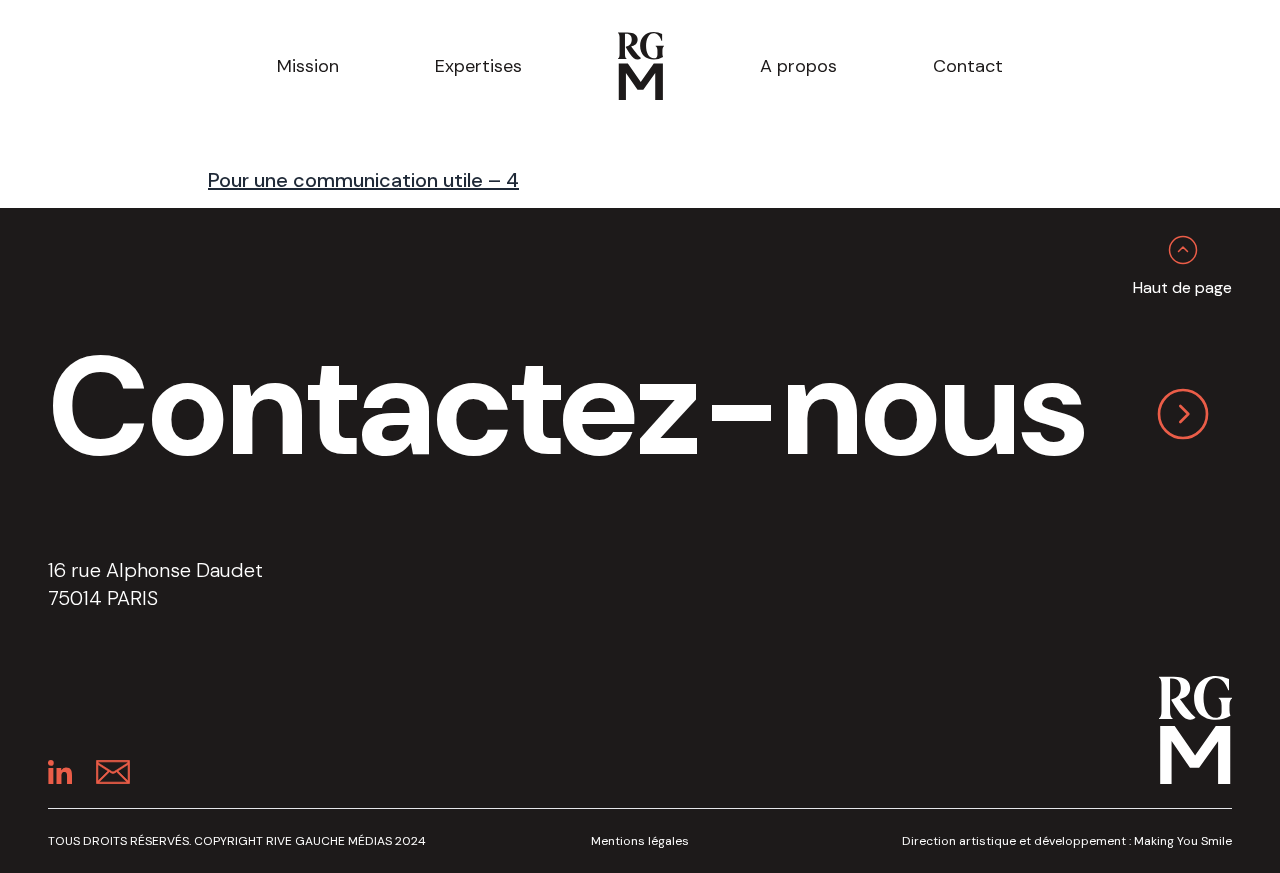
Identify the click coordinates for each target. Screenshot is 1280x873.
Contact (968, 66)
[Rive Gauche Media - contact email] (113, 772)
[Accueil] (641, 66)
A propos (798, 66)
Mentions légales (640, 841)
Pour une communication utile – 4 (363, 180)
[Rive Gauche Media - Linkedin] (60, 772)
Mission (308, 66)
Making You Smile (1183, 841)
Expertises (478, 66)
